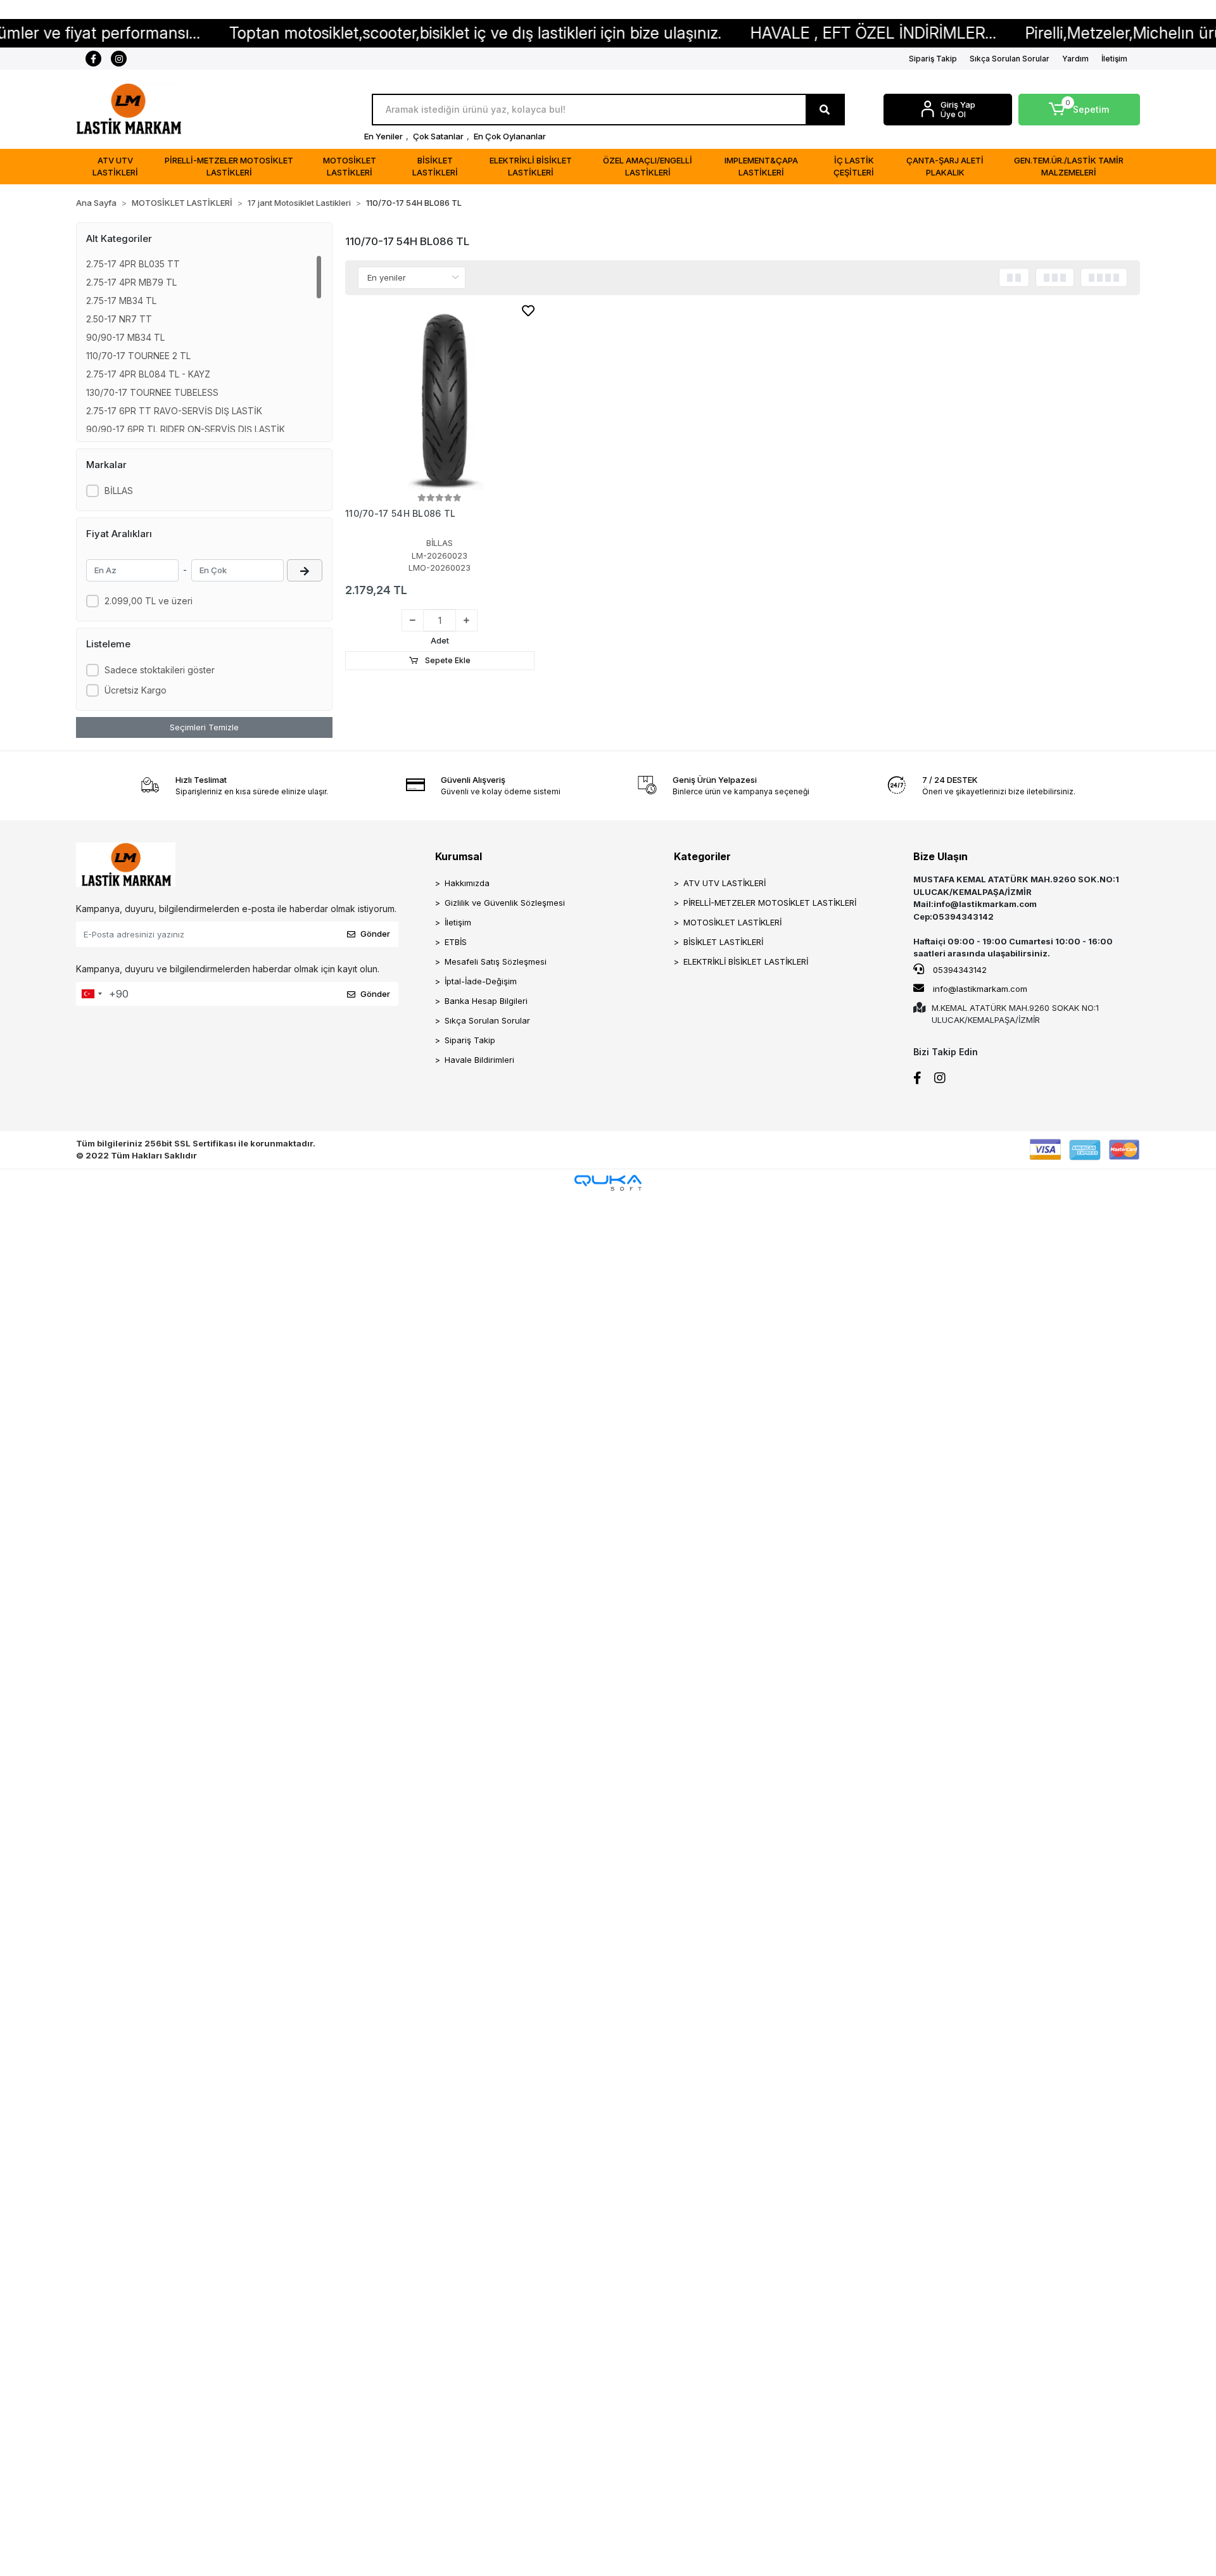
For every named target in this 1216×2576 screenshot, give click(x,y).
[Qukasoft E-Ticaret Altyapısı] (608, 1183)
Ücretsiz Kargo (136, 690)
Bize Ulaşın (940, 856)
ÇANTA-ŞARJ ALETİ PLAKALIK (945, 167)
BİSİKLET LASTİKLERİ (435, 167)
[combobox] (91, 994)
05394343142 (959, 970)
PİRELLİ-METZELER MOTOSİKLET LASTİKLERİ (229, 167)
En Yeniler (383, 136)
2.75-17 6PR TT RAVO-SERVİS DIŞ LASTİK (174, 411)
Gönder (375, 934)
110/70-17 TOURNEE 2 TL (138, 356)
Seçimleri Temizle (204, 727)
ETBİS (456, 942)
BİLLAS (119, 491)
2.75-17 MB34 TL (121, 301)
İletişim (1114, 59)
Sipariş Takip (933, 59)
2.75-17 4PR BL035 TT (133, 264)
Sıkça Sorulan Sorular (1010, 59)
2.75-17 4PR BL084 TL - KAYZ (148, 374)
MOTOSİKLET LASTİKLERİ (350, 167)
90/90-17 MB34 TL (125, 337)
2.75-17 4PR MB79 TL (131, 282)
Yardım (1075, 59)
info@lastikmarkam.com (980, 989)
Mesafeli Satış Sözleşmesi (496, 961)
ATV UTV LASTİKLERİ (115, 167)
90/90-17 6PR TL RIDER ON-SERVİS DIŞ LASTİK (186, 429)
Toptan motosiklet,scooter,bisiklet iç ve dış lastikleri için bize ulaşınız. (383, 33)
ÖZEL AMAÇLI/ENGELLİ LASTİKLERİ (648, 167)
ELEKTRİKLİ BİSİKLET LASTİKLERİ (531, 167)
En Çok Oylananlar (510, 136)
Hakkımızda (467, 883)
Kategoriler (702, 856)
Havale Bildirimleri (479, 1060)
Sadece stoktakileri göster (160, 670)
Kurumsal (459, 856)
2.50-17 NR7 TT (119, 319)
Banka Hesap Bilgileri (486, 1001)
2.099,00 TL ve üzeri (149, 601)
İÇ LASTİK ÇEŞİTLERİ (854, 167)
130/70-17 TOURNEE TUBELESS (152, 392)
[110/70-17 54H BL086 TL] (440, 396)
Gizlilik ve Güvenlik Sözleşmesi (505, 903)
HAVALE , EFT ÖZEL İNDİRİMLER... (781, 33)
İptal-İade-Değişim (481, 981)
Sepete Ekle (447, 660)
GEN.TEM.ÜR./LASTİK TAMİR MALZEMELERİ (1069, 167)
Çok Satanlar (438, 136)
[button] (1080, 110)
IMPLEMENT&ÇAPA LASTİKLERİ (761, 167)
